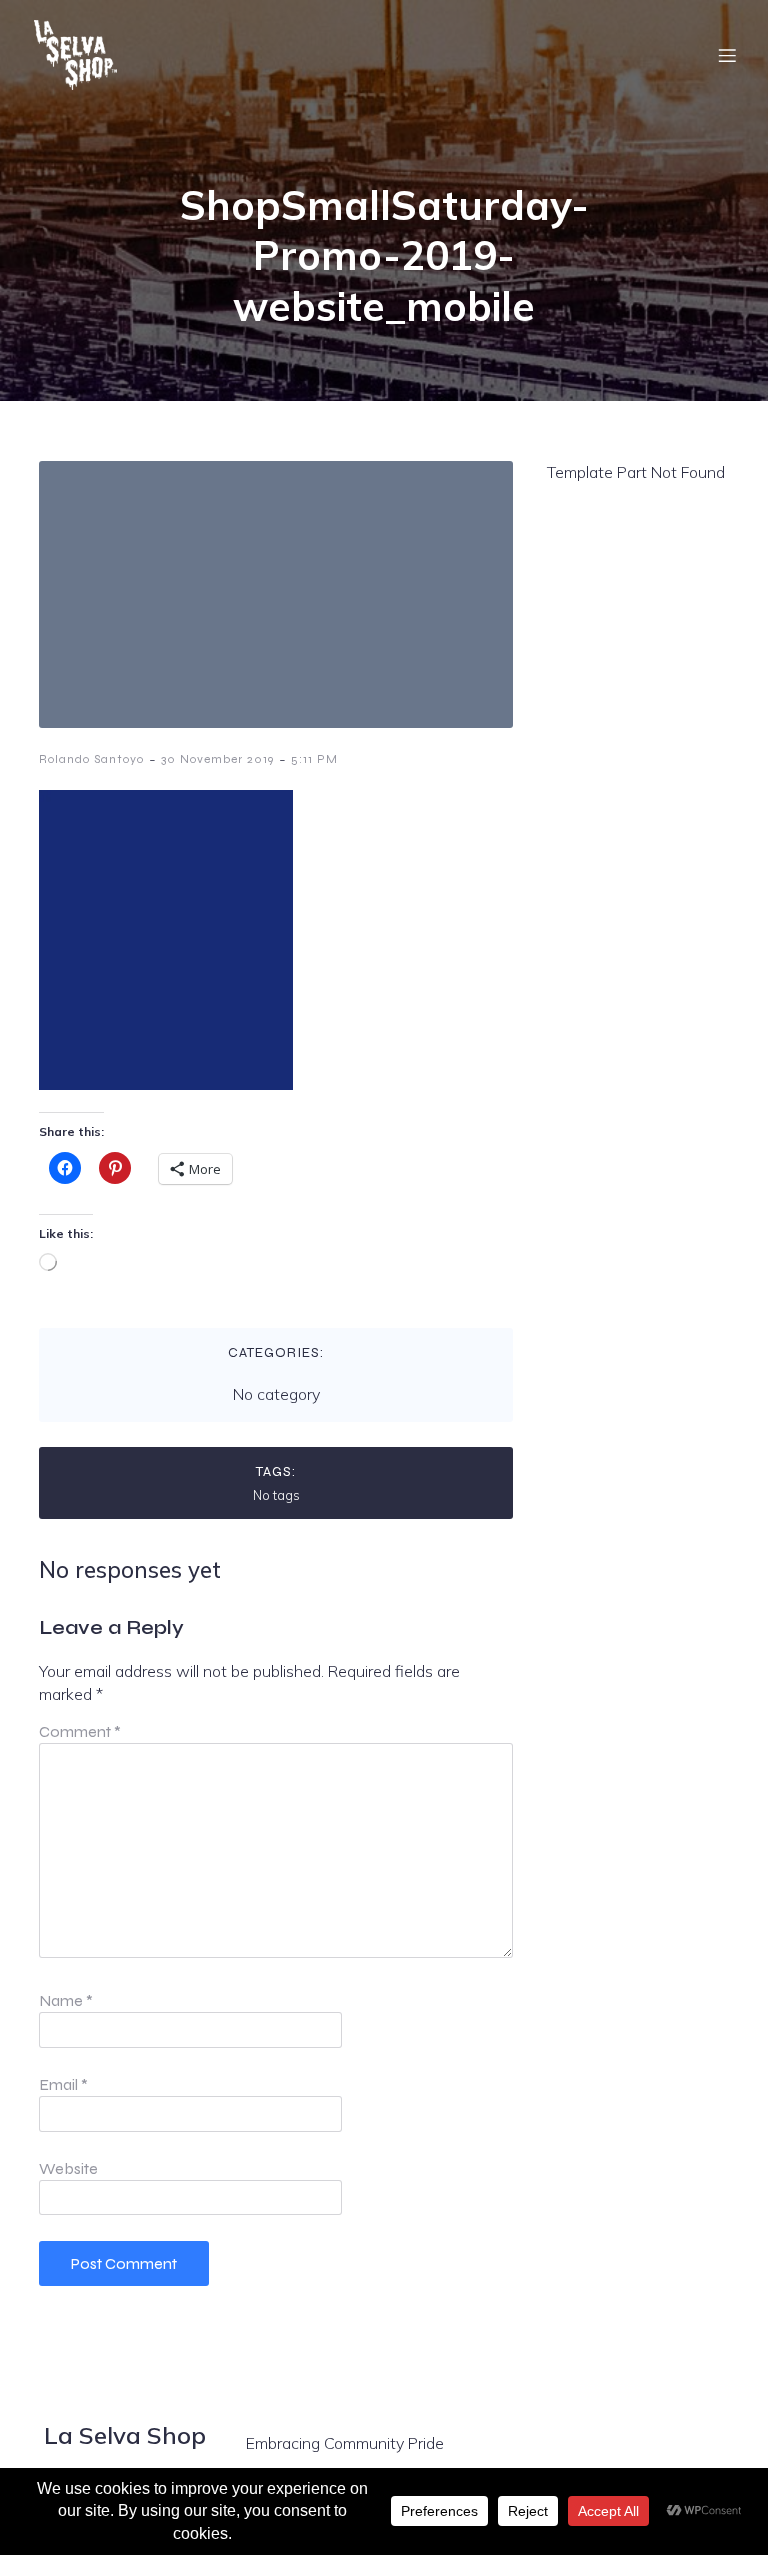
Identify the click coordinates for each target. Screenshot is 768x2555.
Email (63, 2084)
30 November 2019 (217, 759)
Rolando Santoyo (91, 759)
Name (66, 2000)
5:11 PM (314, 759)
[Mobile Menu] (727, 55)
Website (68, 2168)
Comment (80, 1731)
